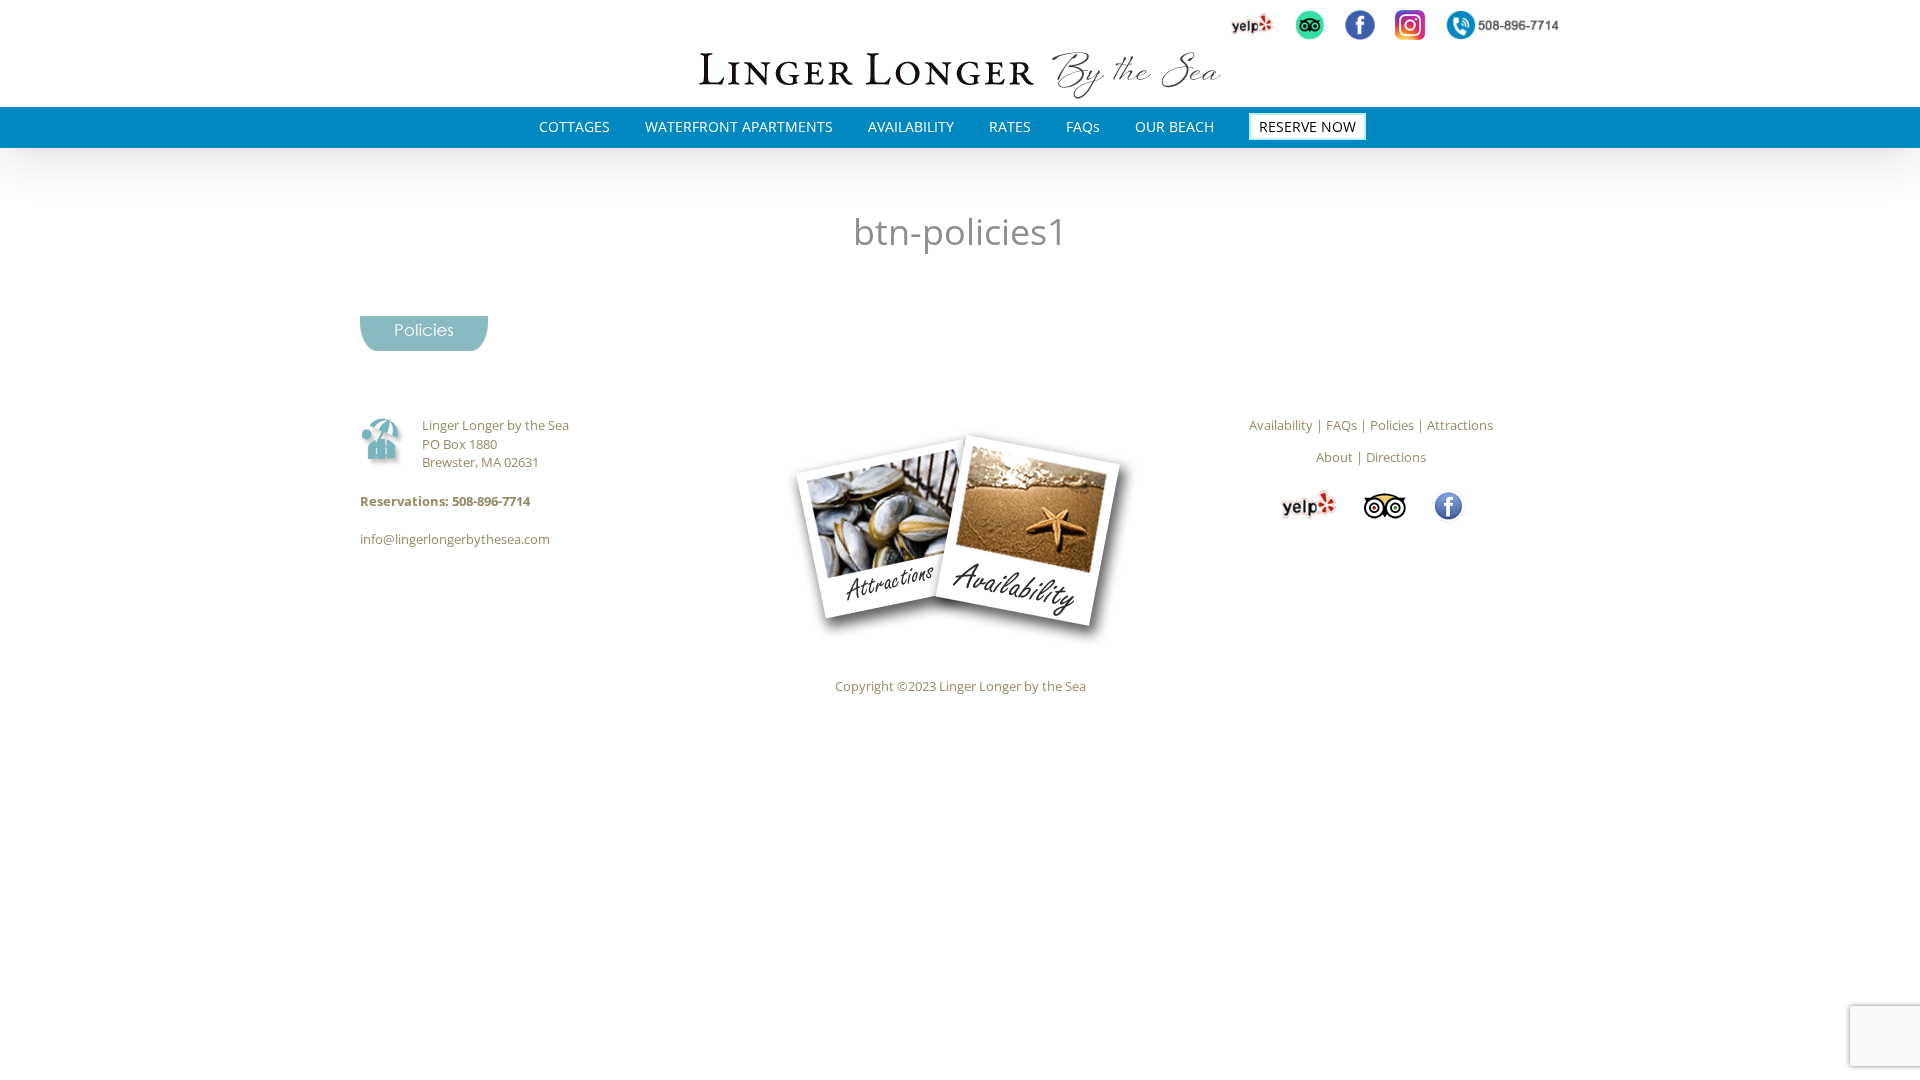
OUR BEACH (1174, 126)
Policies (1392, 425)
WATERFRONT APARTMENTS (739, 126)
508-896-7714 (491, 501)
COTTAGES (574, 126)
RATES (1010, 126)
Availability (1281, 425)
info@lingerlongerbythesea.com (455, 539)
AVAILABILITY (911, 126)
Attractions (1460, 425)
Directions (1396, 457)
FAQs (1083, 126)
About (1334, 457)
